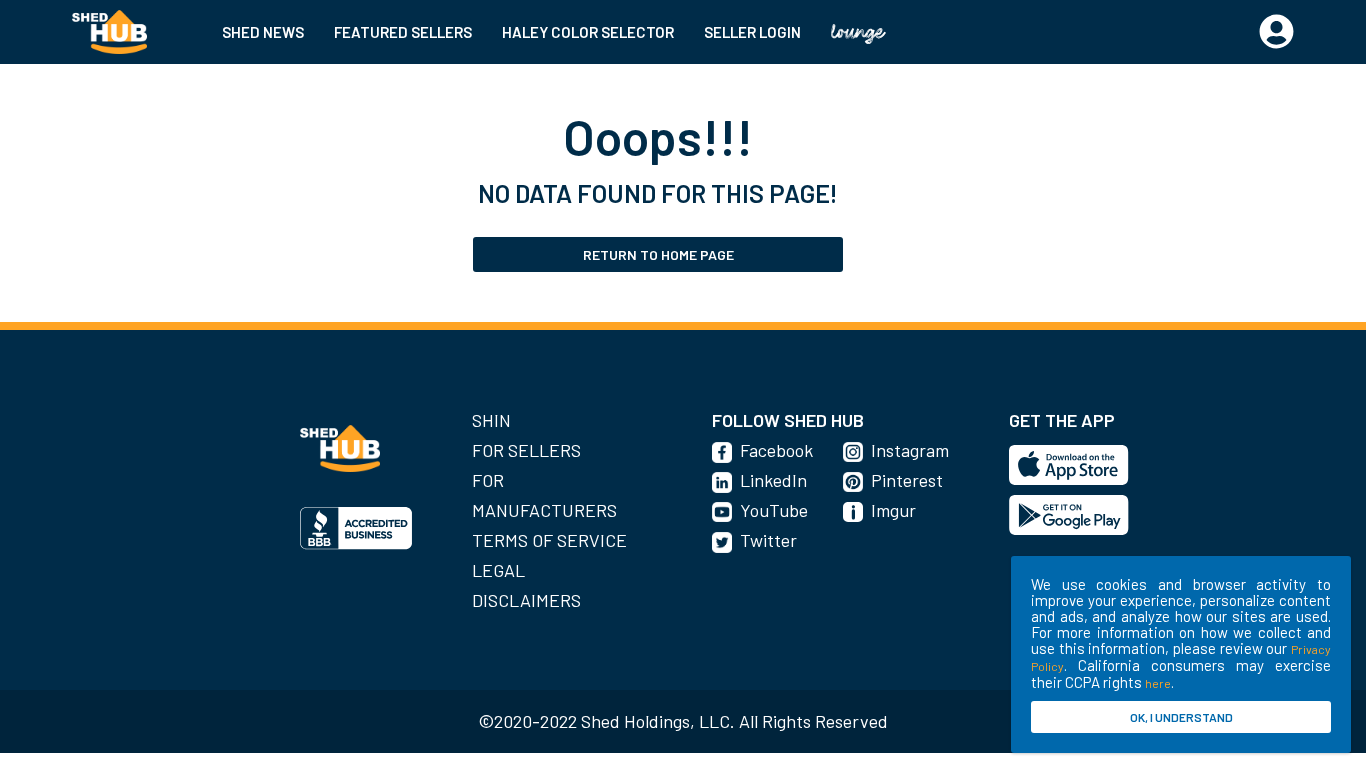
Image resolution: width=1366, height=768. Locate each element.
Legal (498, 570)
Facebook (776, 450)
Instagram (910, 450)
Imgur (893, 510)
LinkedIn (773, 480)
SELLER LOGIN (752, 32)
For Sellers (526, 450)
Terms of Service (549, 540)
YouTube (774, 510)
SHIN (491, 420)
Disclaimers (526, 600)
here (1158, 683)
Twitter (768, 540)
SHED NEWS (263, 32)
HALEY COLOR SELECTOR (588, 32)
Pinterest (907, 480)
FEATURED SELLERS (403, 32)
